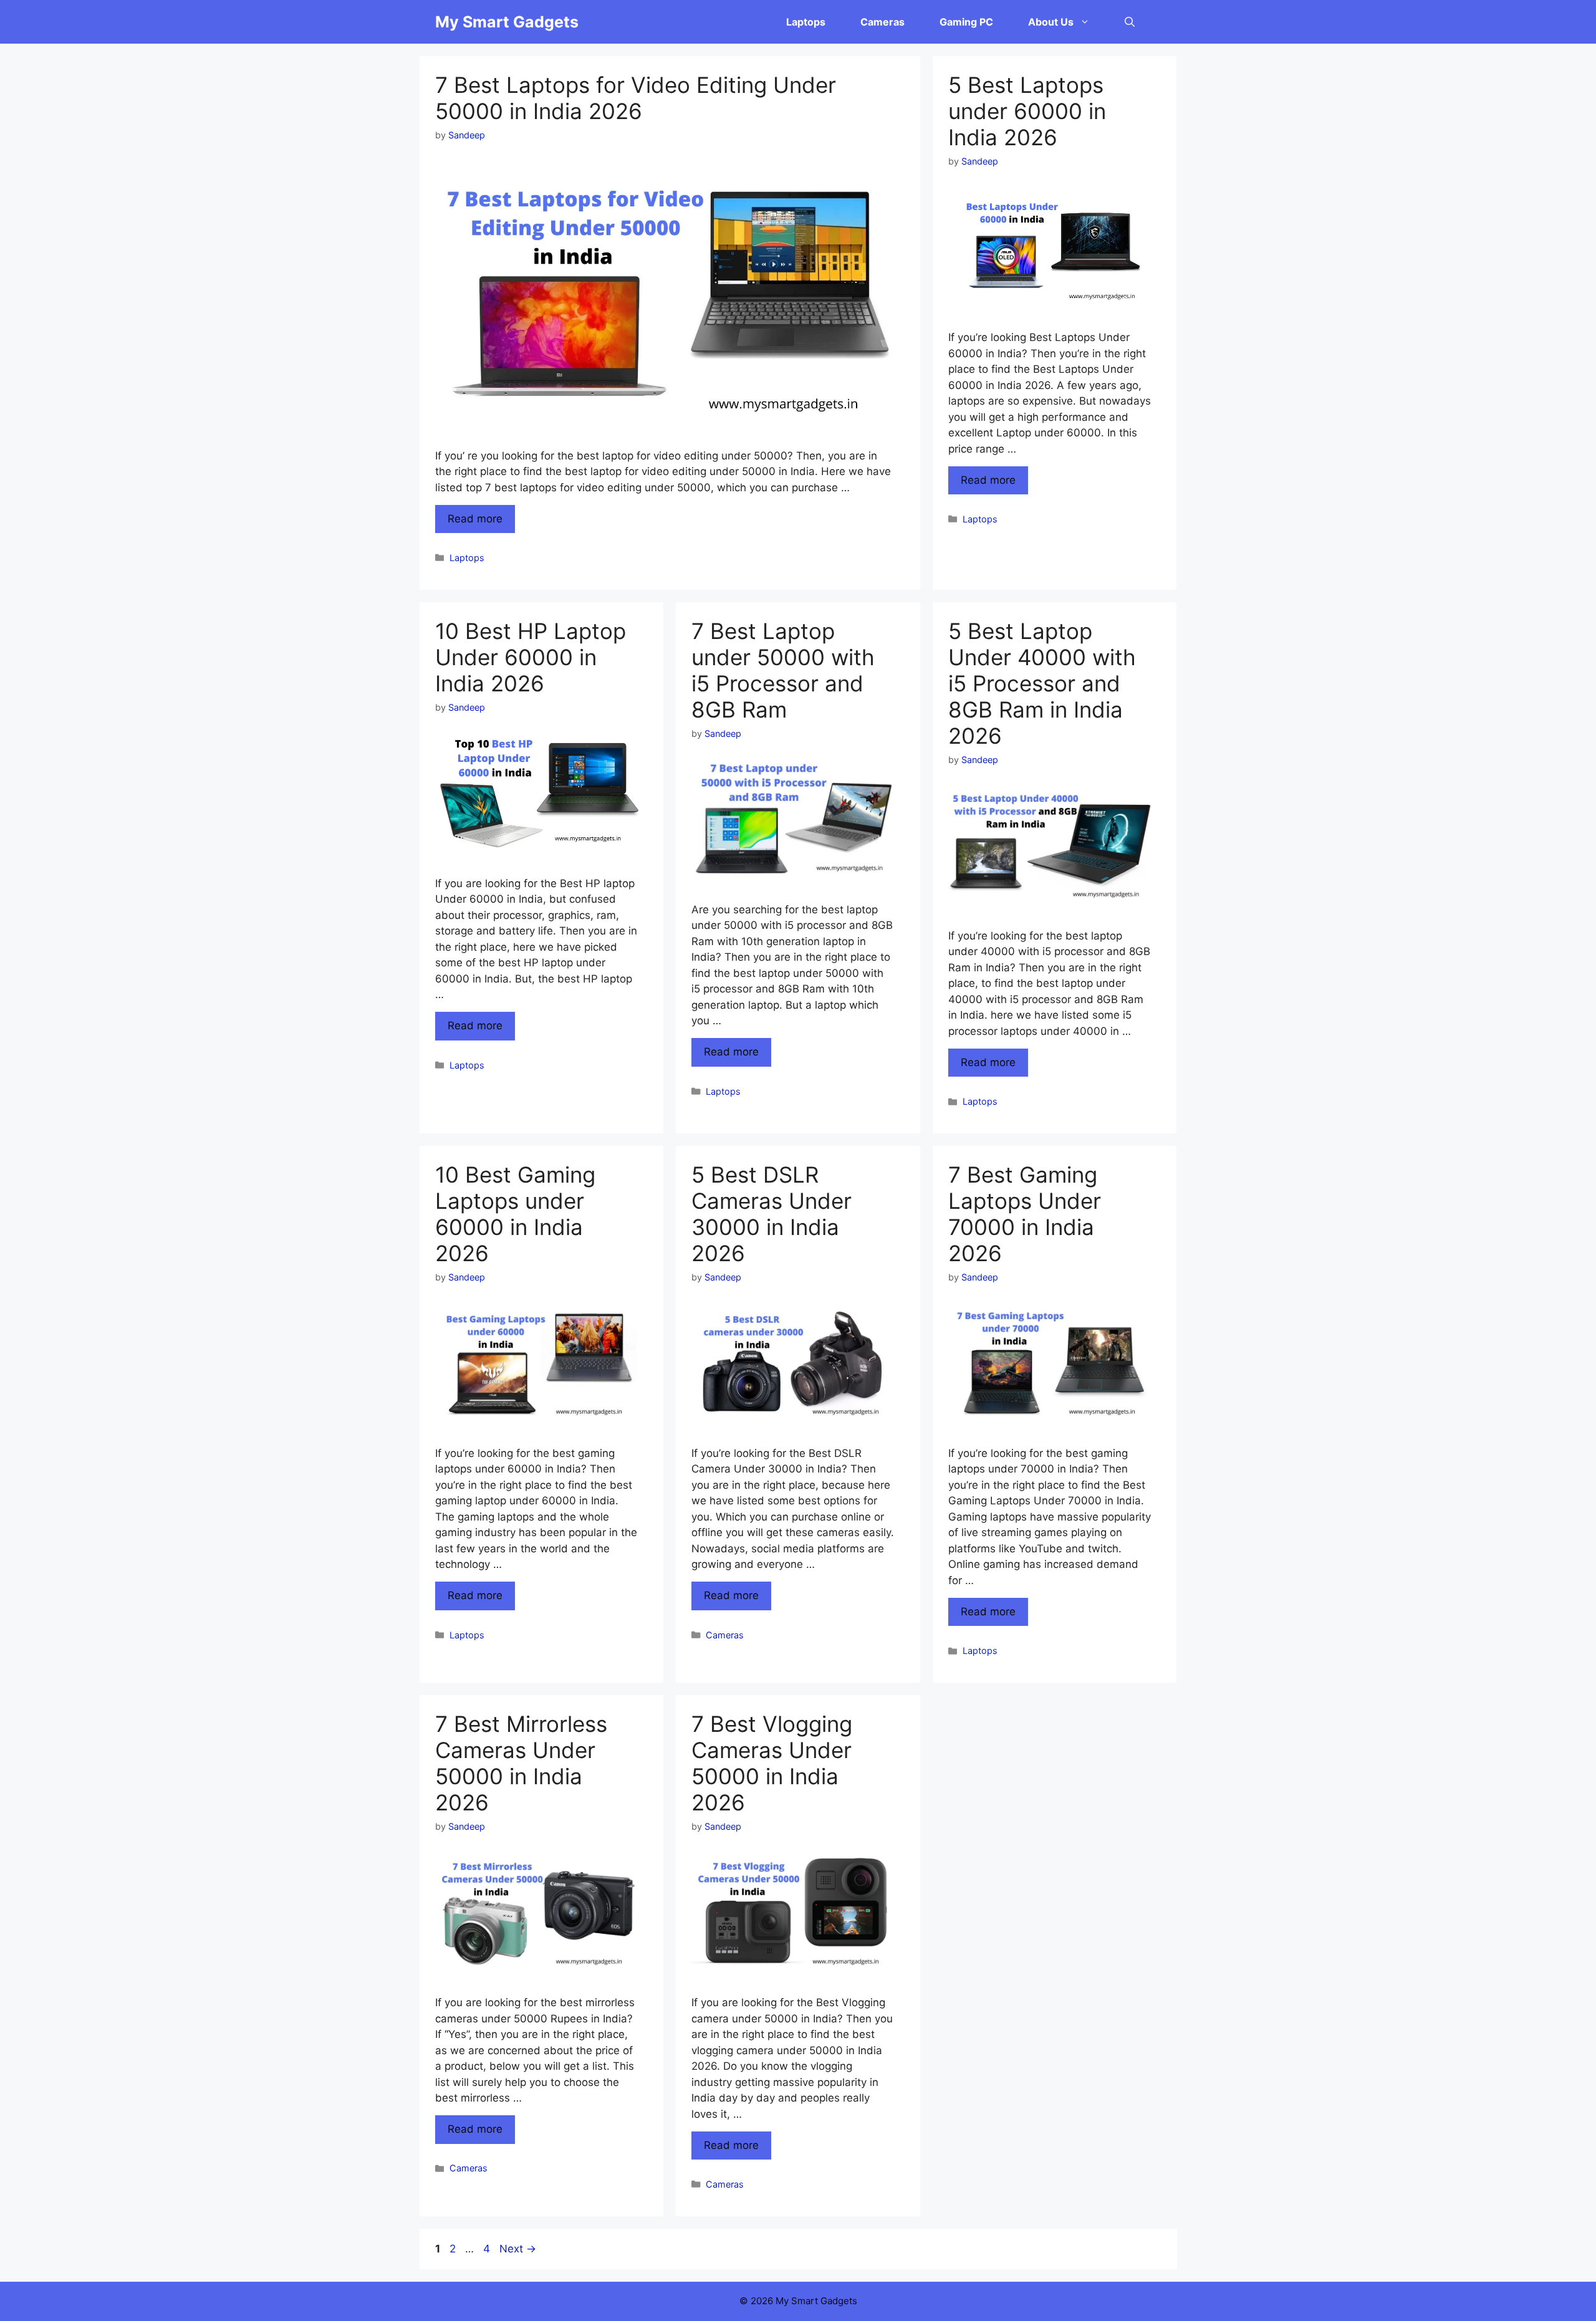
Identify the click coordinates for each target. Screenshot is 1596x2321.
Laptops (806, 22)
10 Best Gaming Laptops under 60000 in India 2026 (515, 1214)
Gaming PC (966, 22)
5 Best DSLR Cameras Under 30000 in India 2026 (772, 1214)
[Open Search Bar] (1130, 22)
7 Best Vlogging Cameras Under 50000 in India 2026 (772, 1763)
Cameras (882, 22)
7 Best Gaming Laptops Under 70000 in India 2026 (1025, 1214)
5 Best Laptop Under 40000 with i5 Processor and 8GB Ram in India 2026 (1042, 683)
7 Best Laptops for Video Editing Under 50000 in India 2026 (636, 98)
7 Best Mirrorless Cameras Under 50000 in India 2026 (521, 1763)
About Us (1051, 22)
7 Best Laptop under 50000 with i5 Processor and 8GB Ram (783, 670)
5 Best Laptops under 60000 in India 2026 (1027, 111)
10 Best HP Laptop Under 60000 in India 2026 (531, 657)
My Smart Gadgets (507, 22)
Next (518, 2249)
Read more (475, 519)
